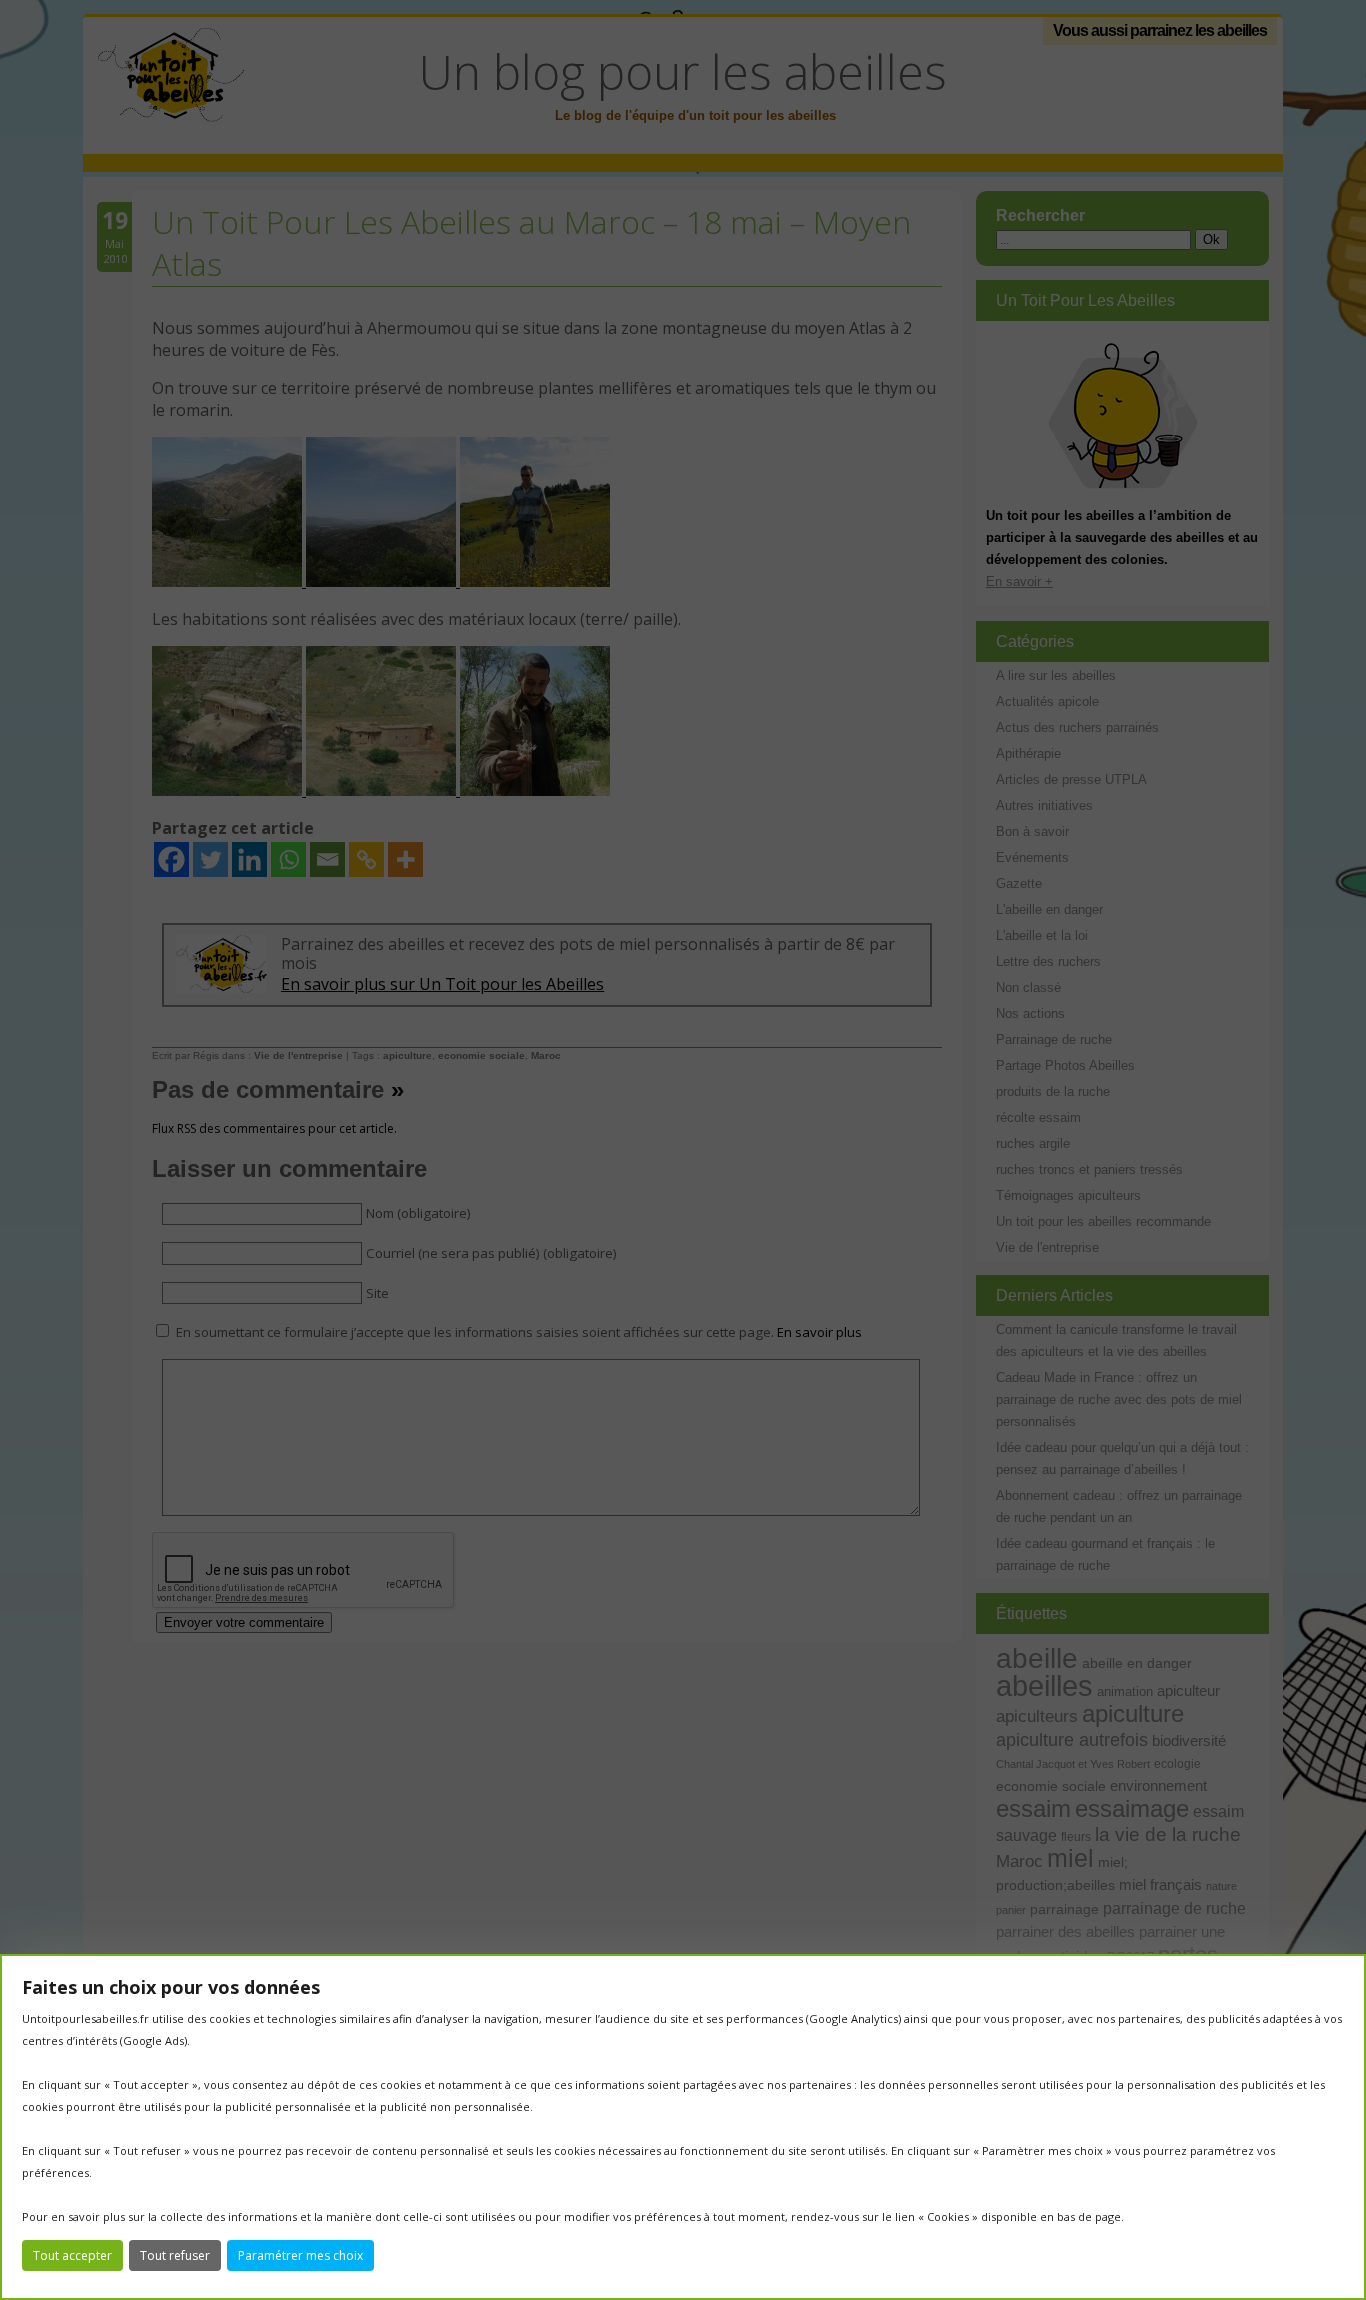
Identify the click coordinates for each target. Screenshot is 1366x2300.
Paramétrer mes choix (300, 2255)
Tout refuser (175, 2255)
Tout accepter (72, 2255)
